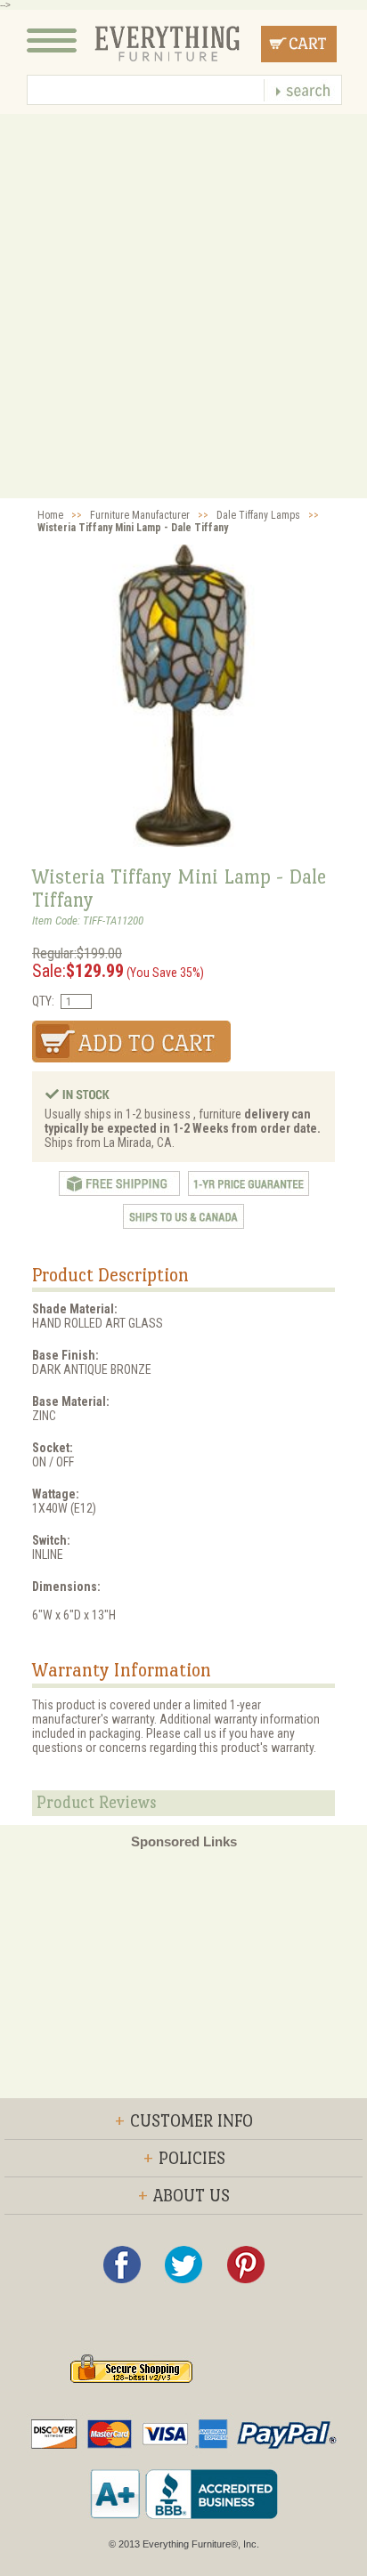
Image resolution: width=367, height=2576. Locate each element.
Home (50, 515)
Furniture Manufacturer (140, 515)
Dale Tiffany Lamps (258, 515)
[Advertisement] (183, 306)
